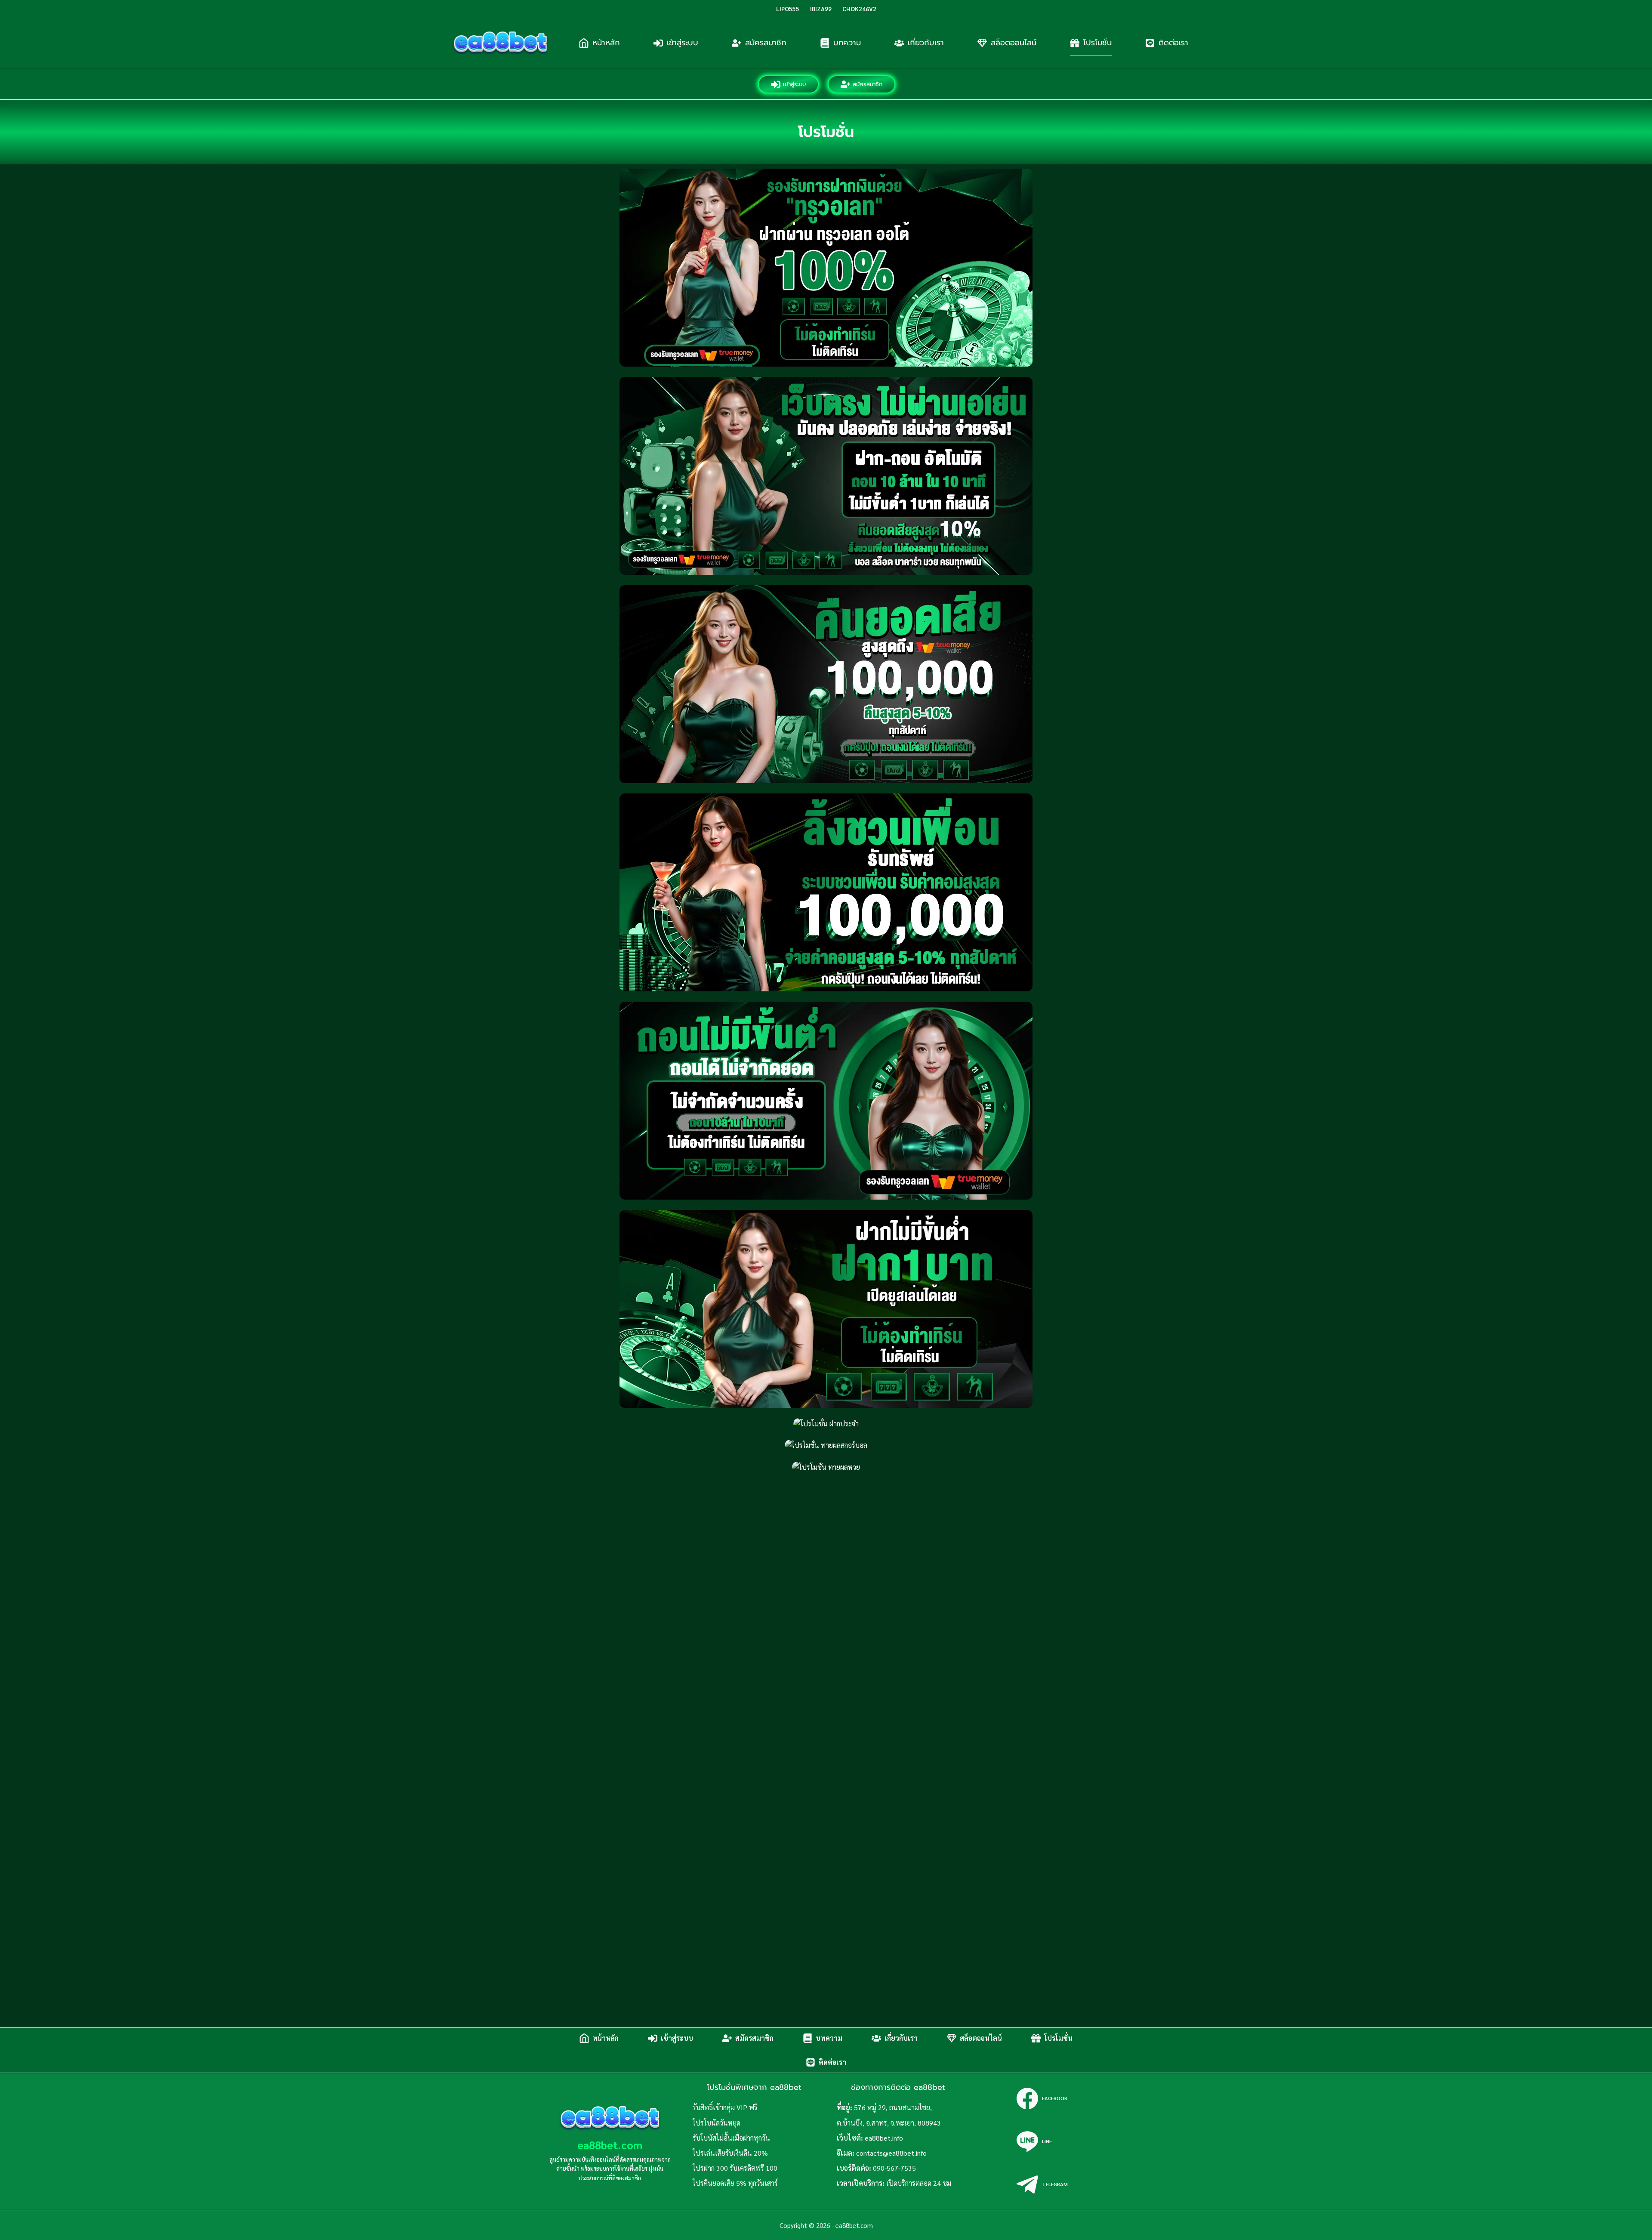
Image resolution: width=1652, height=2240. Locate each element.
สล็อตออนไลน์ (1014, 43)
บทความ (847, 43)
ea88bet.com (610, 2145)
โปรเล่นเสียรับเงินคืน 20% (730, 2153)
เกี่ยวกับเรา (926, 43)
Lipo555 (788, 9)
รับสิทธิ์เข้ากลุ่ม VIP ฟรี (725, 2107)
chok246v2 (859, 9)
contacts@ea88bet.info (891, 2153)
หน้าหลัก (606, 43)
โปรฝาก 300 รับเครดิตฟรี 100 (735, 2168)
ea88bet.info (884, 2138)
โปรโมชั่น (1097, 43)
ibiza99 (821, 9)
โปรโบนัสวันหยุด (717, 2123)
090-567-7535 (894, 2168)
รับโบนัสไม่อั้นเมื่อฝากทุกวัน (731, 2138)
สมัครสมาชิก (766, 43)
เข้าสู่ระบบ (683, 43)
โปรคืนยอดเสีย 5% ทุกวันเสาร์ (735, 2183)
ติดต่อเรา (1173, 43)
